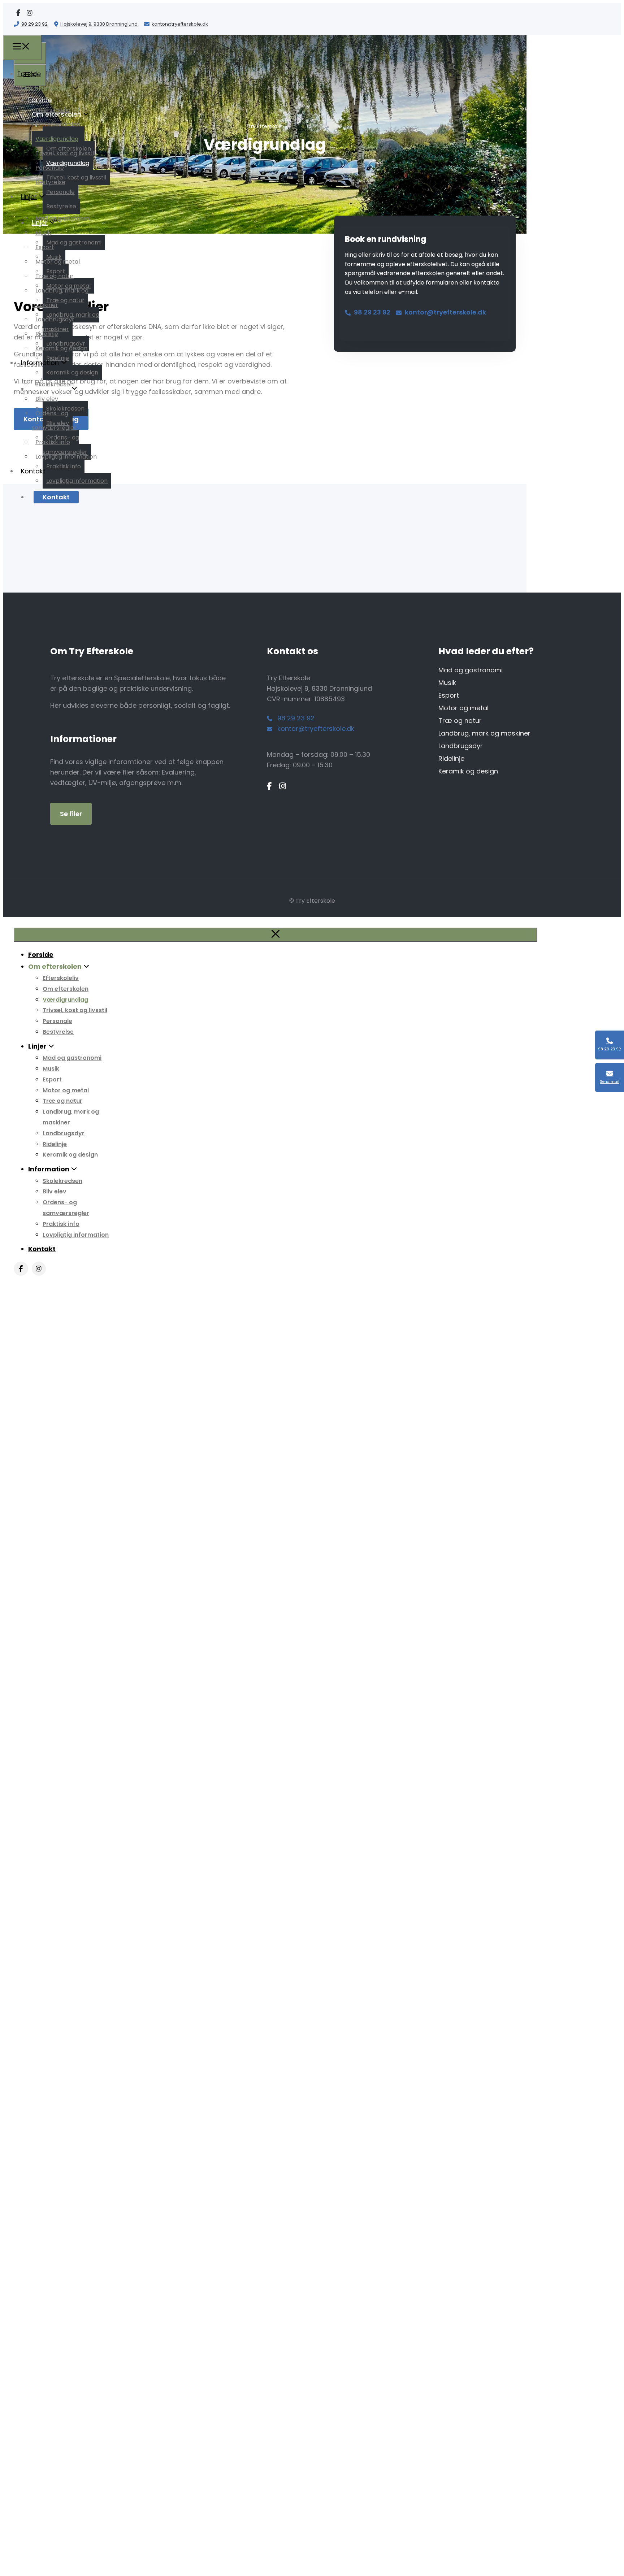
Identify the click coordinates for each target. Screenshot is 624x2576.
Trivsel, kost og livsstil (65, 153)
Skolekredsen (55, 384)
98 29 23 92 (34, 24)
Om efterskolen (58, 124)
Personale (50, 168)
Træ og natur (55, 276)
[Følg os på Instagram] (30, 13)
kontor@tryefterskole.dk (180, 24)
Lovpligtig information (66, 457)
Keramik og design (61, 348)
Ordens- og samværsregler (54, 420)
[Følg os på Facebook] (18, 13)
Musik (43, 233)
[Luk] (276, 935)
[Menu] (22, 48)
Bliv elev (47, 399)
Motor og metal (58, 262)
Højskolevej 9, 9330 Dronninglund (99, 24)
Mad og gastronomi (63, 218)
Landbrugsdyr (55, 319)
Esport (45, 247)
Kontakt (56, 497)
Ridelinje (47, 334)
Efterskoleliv (53, 110)
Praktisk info (53, 442)
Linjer (29, 197)
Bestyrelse (50, 182)
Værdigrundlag (57, 139)
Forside (29, 74)
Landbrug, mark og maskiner (60, 298)
